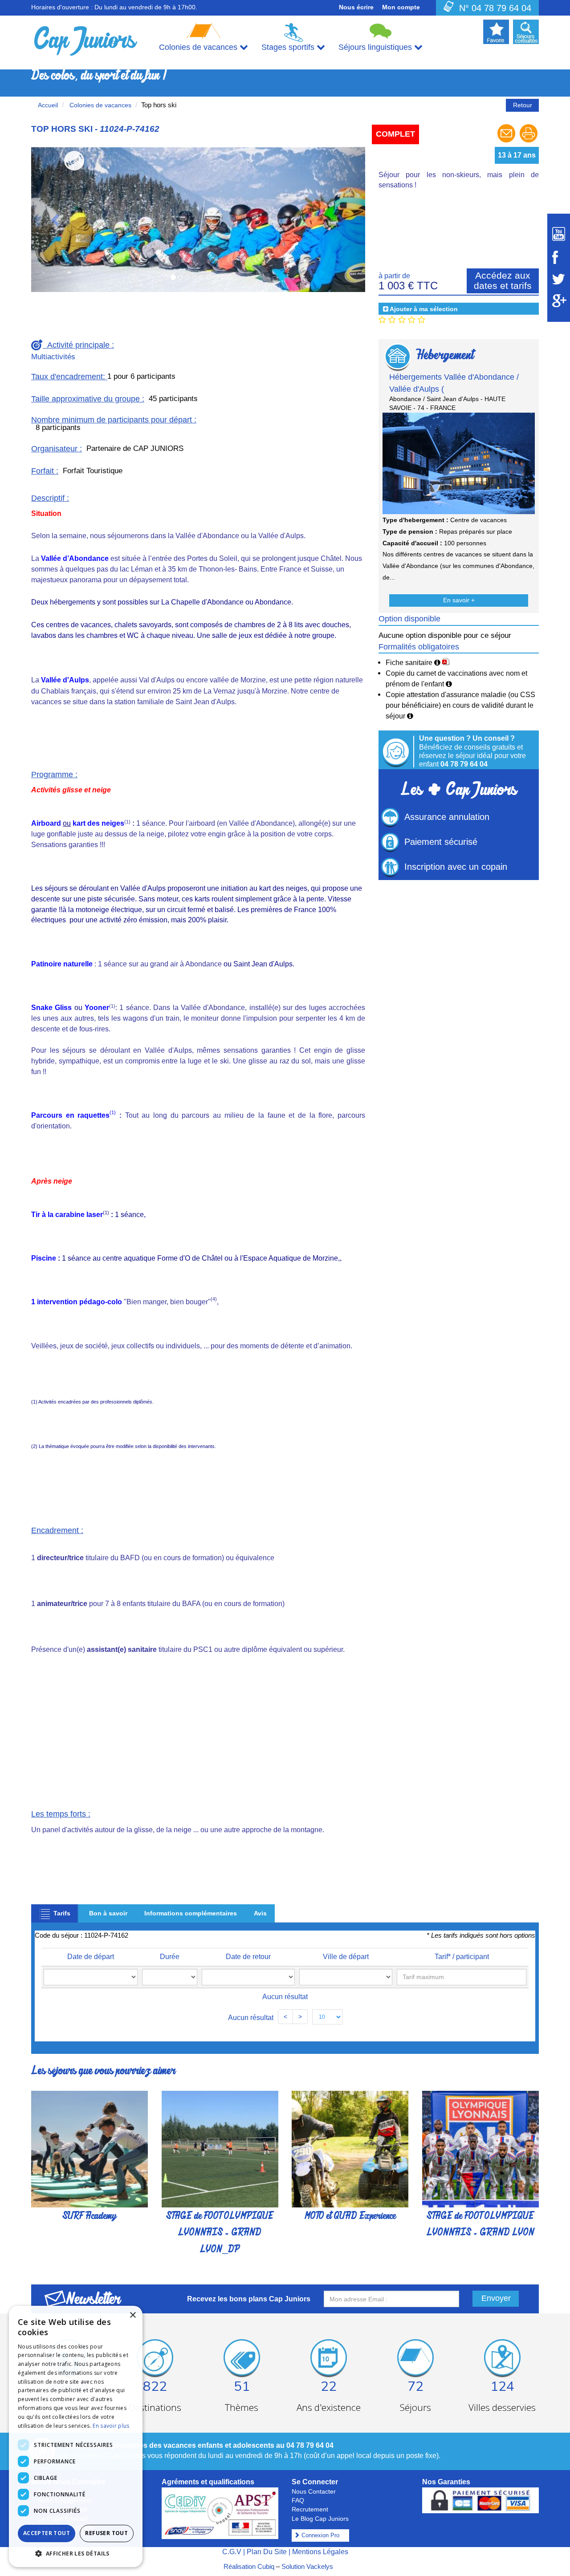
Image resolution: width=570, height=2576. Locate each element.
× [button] (132, 2315)
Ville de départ (346, 1957)
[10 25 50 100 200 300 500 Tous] (327, 2017)
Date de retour (248, 1957)
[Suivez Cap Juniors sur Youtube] (559, 234)
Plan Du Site (267, 2552)
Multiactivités (53, 357)
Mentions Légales (320, 2552)
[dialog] (76, 2436)
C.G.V (232, 2552)
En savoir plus (111, 2426)
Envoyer (496, 2298)
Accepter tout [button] (47, 2533)
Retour (523, 105)
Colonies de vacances (100, 105)
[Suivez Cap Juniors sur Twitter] (559, 279)
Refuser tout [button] (106, 2533)
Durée (170, 1957)
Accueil (48, 105)
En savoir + (459, 600)
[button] (76, 2553)
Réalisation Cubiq (249, 2566)
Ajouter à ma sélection (424, 309)
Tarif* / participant (462, 1957)
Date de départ (91, 1957)
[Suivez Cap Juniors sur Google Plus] (559, 301)
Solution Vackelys (307, 2566)
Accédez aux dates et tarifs (503, 280)
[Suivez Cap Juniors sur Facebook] (559, 257)
